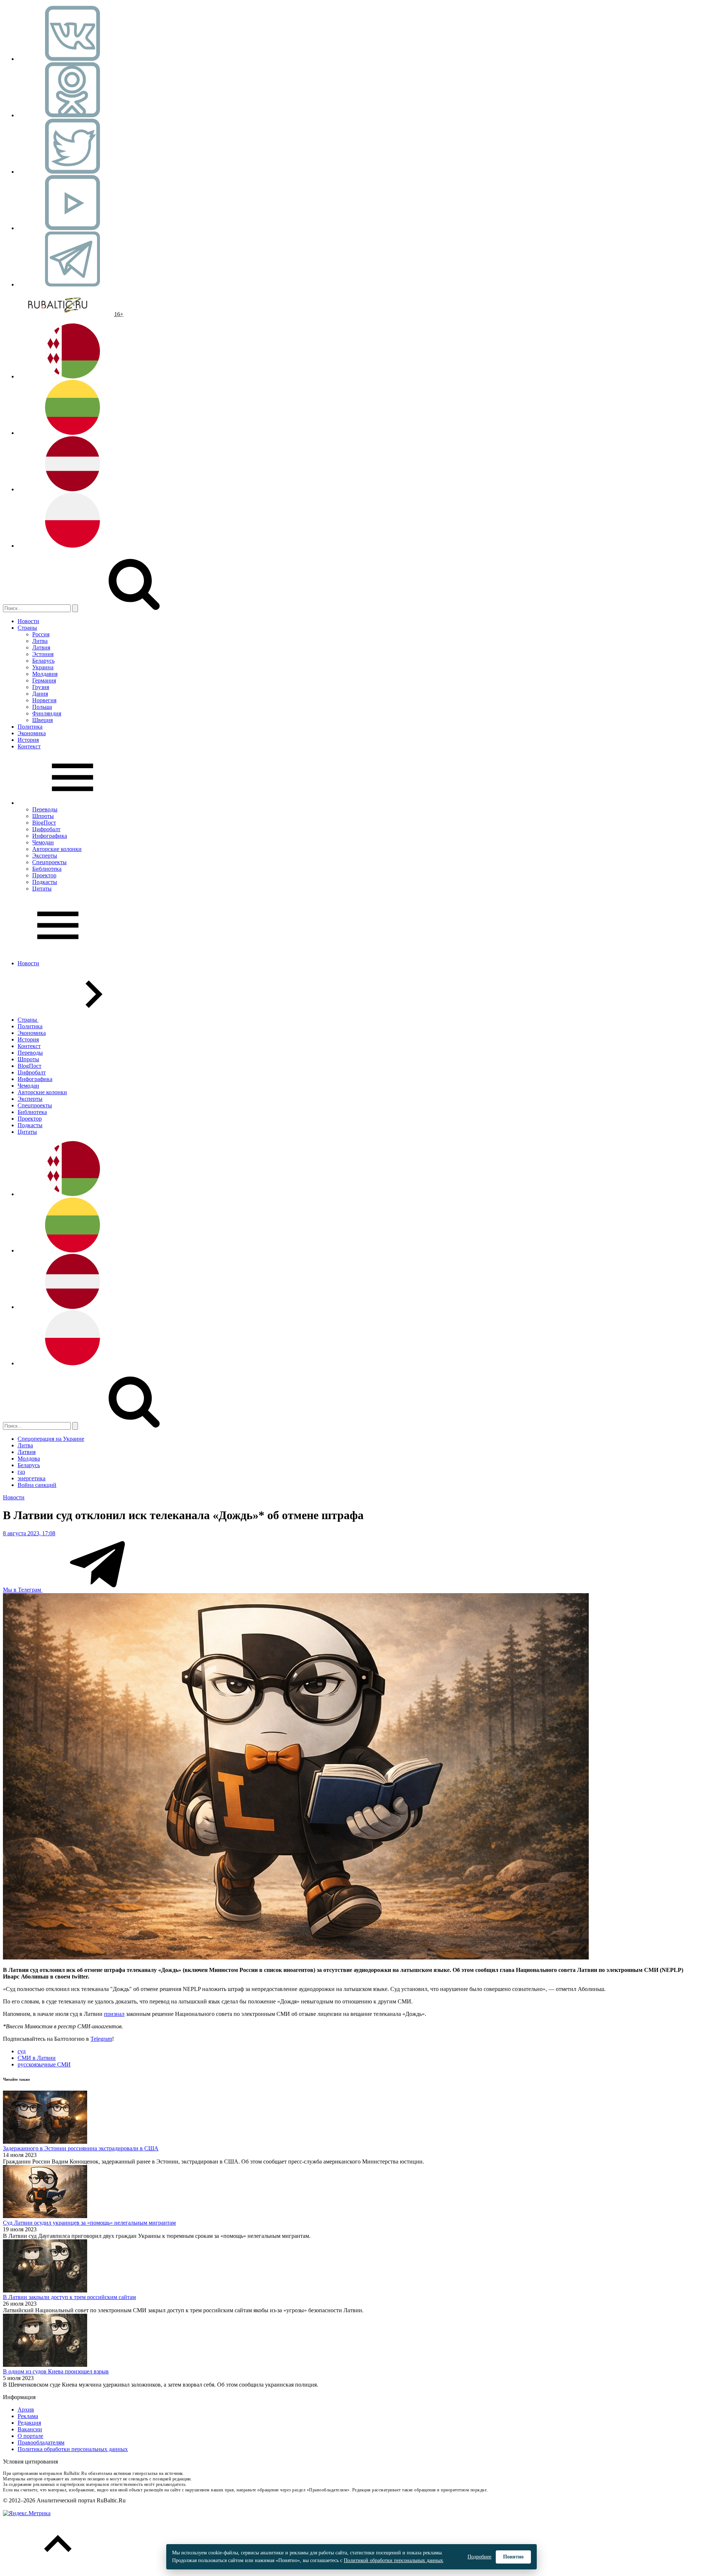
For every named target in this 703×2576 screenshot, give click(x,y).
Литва (40, 641)
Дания (40, 694)
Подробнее (479, 2557)
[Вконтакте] (72, 59)
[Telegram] (72, 284)
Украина (43, 667)
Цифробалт (46, 829)
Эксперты (45, 856)
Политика (30, 727)
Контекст (29, 746)
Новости (28, 621)
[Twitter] (72, 172)
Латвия (41, 647)
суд (22, 2051)
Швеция (42, 720)
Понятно (513, 2557)
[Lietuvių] (72, 433)
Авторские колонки (57, 849)
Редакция (29, 2423)
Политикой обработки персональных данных (393, 2560)
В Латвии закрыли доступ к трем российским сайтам (69, 2297)
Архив (26, 2410)
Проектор (44, 875)
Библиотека (47, 869)
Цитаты (42, 889)
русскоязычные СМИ (44, 2064)
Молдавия (45, 674)
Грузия (41, 687)
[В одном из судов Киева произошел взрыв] (45, 2365)
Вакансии (30, 2429)
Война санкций (37, 1485)
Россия (41, 634)
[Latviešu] (72, 489)
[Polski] (72, 546)
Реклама (28, 2416)
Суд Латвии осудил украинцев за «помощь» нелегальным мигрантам (89, 2223)
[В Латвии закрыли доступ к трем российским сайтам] (45, 2290)
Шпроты (43, 816)
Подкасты (45, 882)
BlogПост (44, 823)
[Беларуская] (72, 376)
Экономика (32, 733)
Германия (44, 680)
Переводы (45, 809)
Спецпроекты (49, 862)
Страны (27, 628)
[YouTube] (72, 228)
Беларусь (43, 661)
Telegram (101, 2039)
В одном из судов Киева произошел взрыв (56, 2371)
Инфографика (50, 836)
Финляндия (47, 713)
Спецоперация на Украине (51, 1439)
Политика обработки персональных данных (73, 2449)
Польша (42, 707)
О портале (30, 2436)
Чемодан (43, 842)
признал (114, 2014)
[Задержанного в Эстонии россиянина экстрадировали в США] (45, 2142)
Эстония (43, 654)
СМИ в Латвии (37, 2058)
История (28, 740)
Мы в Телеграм (23, 1590)
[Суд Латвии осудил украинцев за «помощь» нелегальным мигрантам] (45, 2216)
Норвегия (44, 700)
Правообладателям (41, 2442)
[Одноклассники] (72, 115)
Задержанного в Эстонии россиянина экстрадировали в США (81, 2148)
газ (21, 1472)
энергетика (31, 1478)
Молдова (29, 1459)
